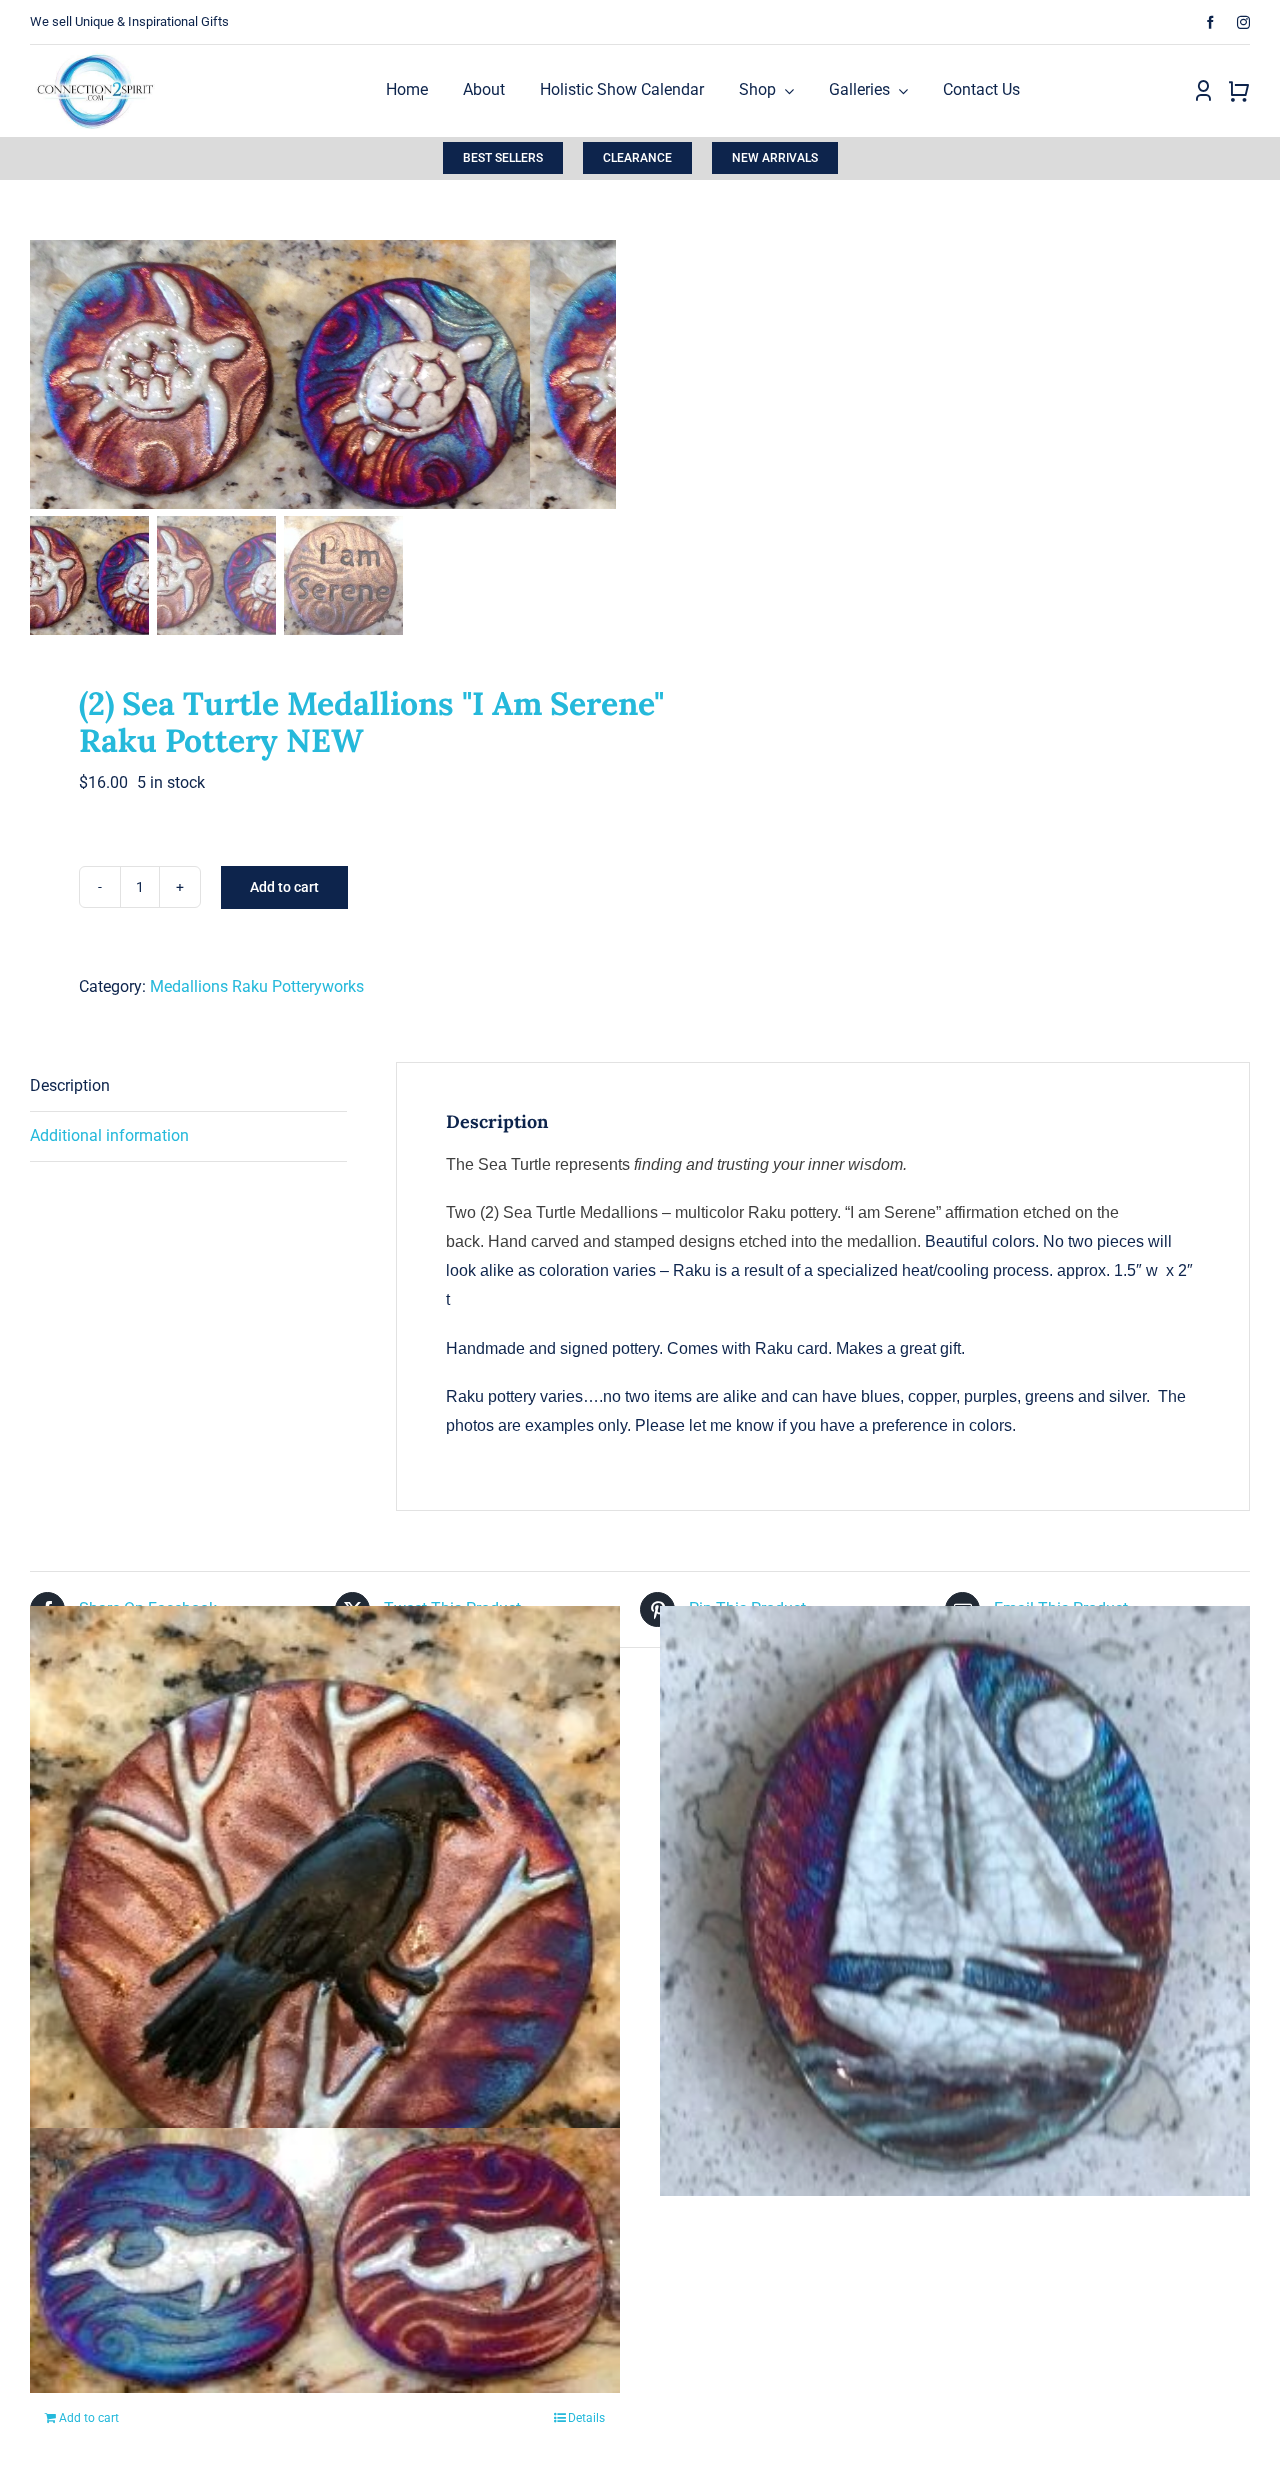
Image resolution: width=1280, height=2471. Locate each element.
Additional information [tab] (109, 1135)
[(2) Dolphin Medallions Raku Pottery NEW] (325, 2260)
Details (586, 2418)
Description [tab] (70, 1085)
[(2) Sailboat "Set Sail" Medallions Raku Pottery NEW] (955, 1900)
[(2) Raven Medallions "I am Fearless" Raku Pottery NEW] (325, 1900)
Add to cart (284, 887)
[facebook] (1210, 22)
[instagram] (1243, 22)
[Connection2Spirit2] (95, 52)
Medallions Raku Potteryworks (257, 986)
